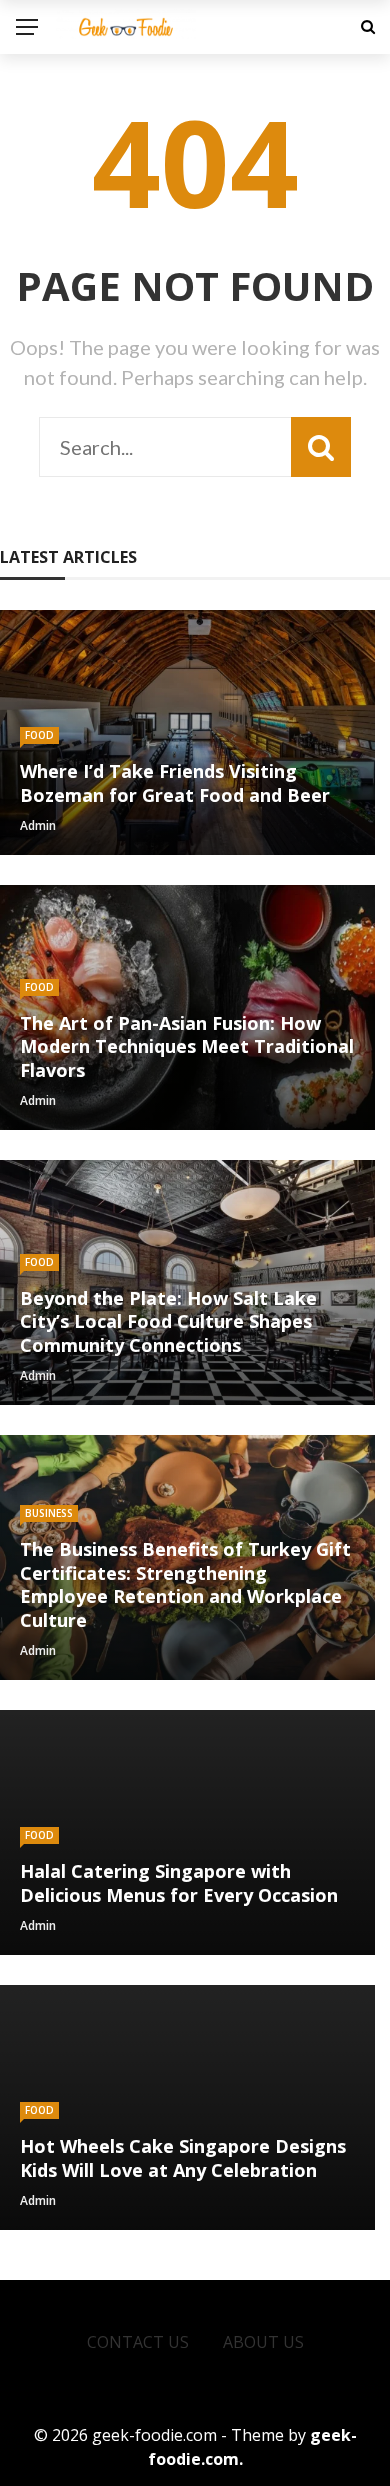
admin (38, 825)
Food (39, 735)
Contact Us (138, 2342)
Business (49, 1513)
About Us (263, 2342)
